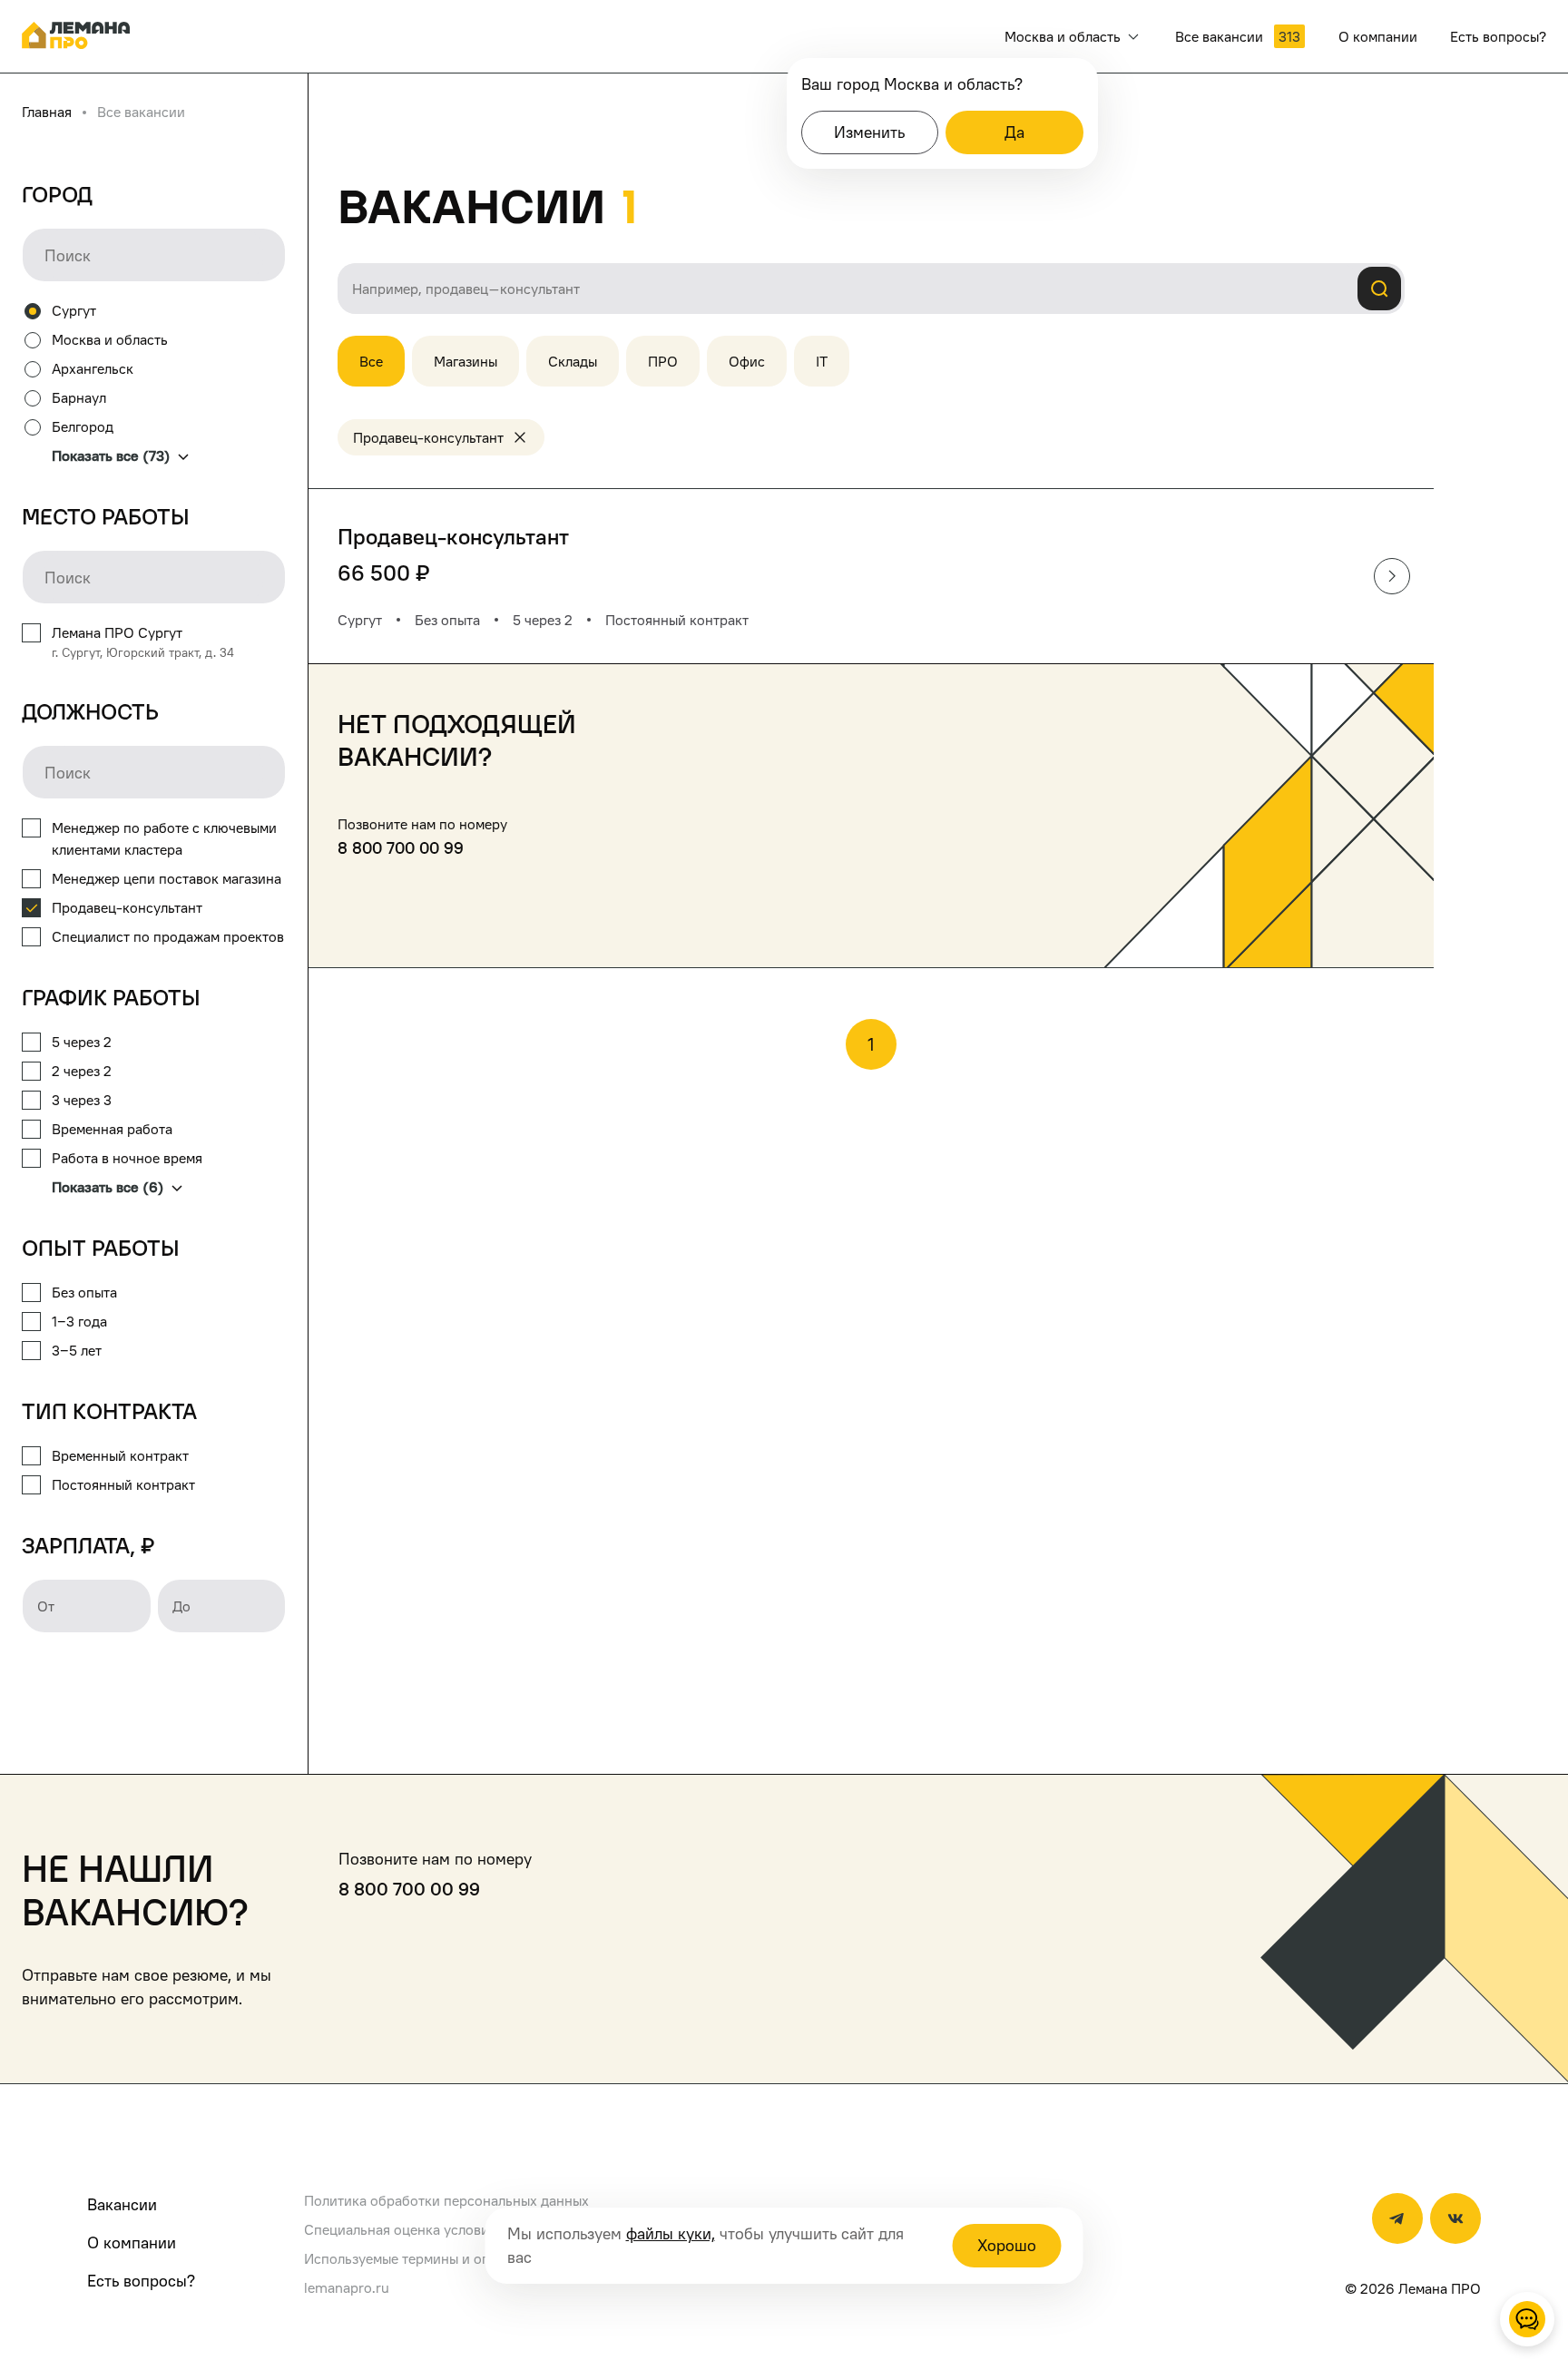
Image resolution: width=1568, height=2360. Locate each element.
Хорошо (1007, 2245)
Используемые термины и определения (431, 2258)
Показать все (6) (108, 1187)
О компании (132, 2242)
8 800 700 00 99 (401, 848)
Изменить (869, 132)
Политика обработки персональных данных (446, 2200)
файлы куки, (671, 2233)
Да (1014, 132)
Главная (47, 112)
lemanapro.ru (347, 2287)
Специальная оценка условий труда (421, 2229)
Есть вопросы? (141, 2281)
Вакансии (122, 2204)
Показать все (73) (111, 455)
